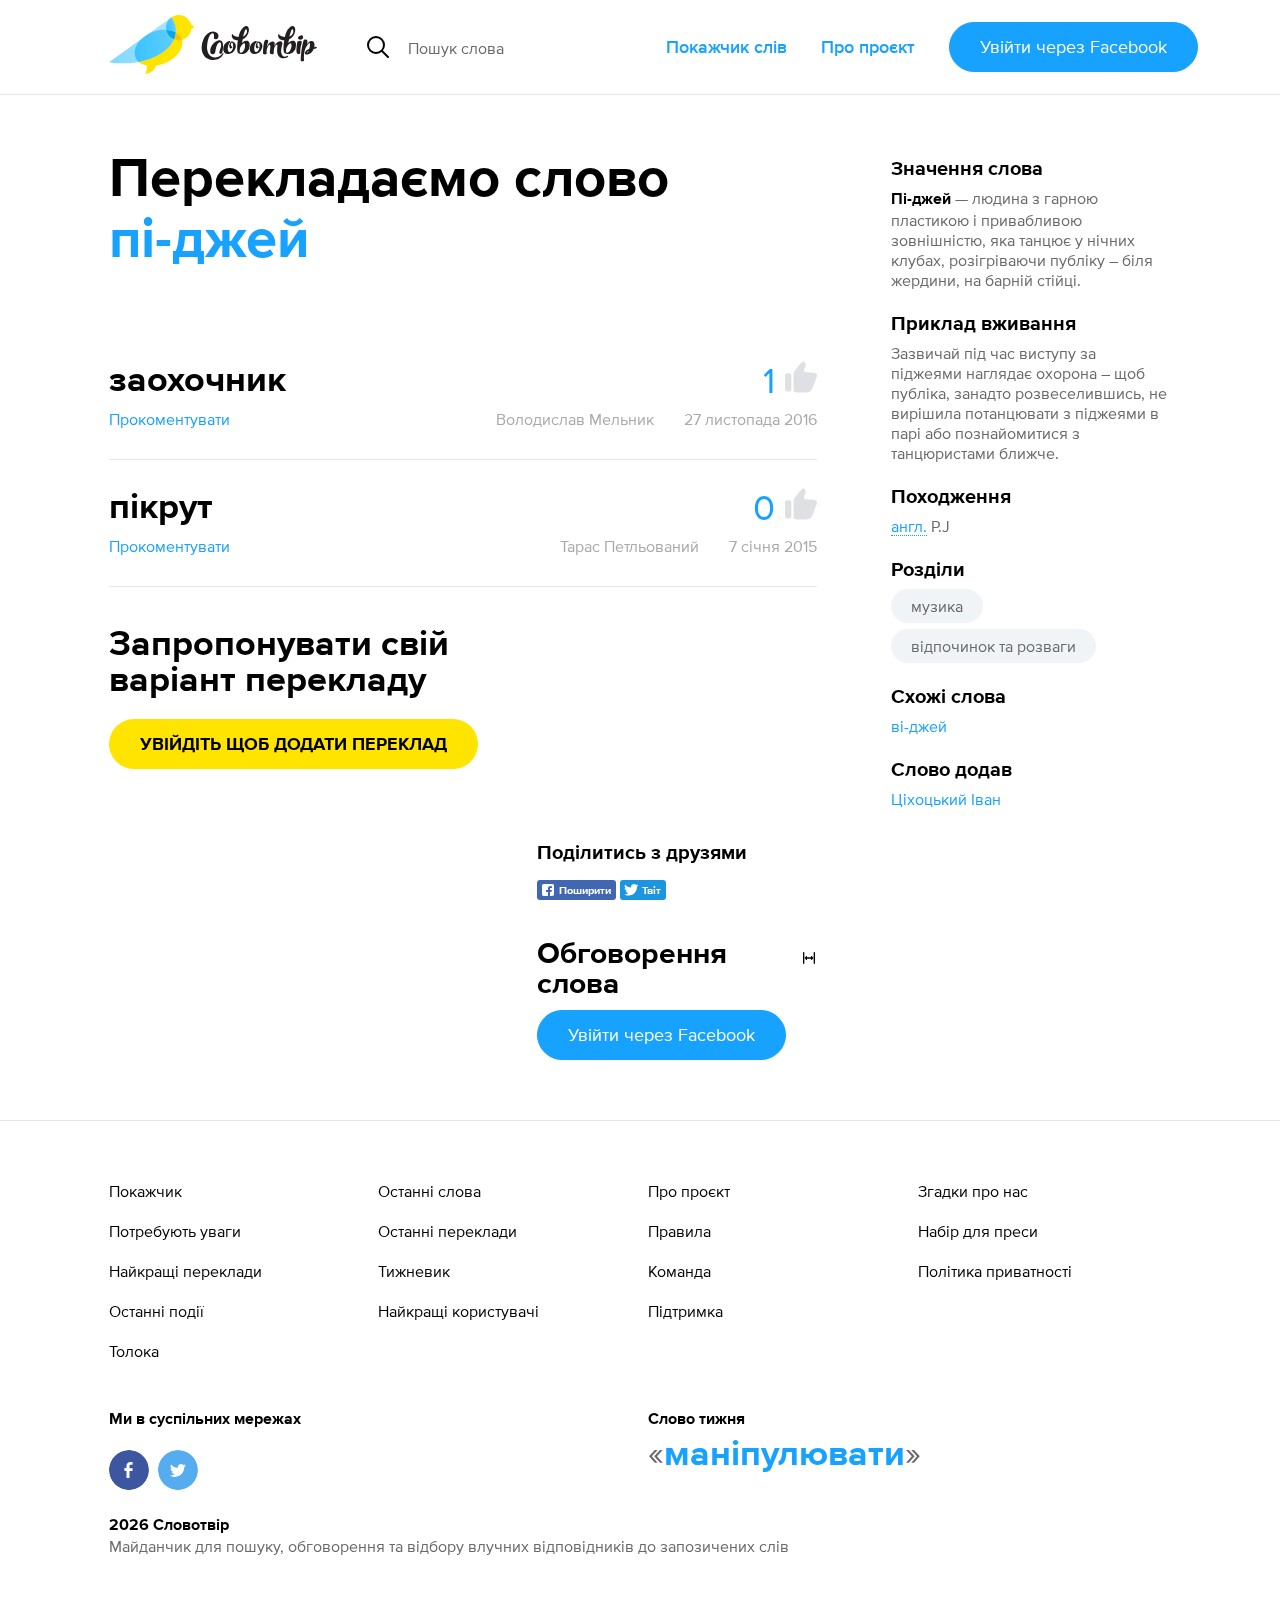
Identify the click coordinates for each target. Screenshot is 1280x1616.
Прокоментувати (169, 419)
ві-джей (919, 726)
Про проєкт (868, 46)
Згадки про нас (973, 1191)
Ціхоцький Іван (946, 799)
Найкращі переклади (185, 1271)
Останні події (156, 1311)
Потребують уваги (175, 1231)
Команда (679, 1271)
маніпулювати (784, 1455)
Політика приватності (995, 1271)
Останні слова (429, 1191)
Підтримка (685, 1311)
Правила (679, 1231)
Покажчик (145, 1191)
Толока (134, 1351)
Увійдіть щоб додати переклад (293, 745)
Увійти (1073, 46)
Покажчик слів (726, 46)
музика (937, 606)
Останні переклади (447, 1231)
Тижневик (414, 1271)
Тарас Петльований (629, 546)
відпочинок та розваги (993, 646)
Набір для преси (978, 1231)
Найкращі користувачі (458, 1311)
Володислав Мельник (575, 419)
